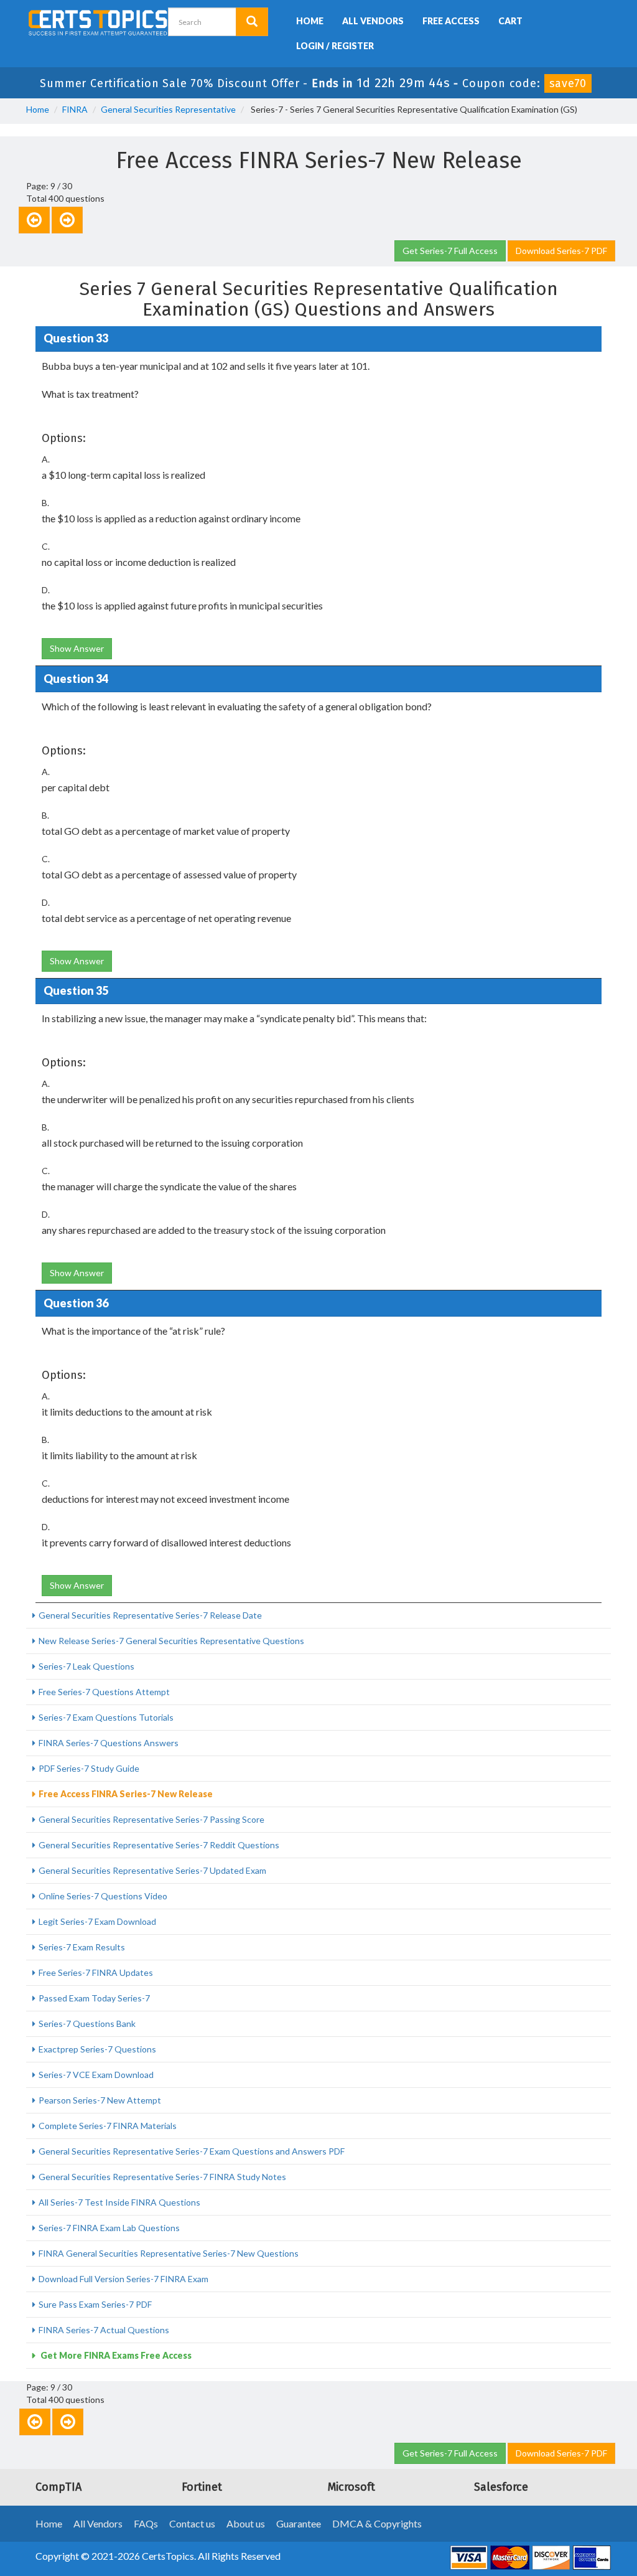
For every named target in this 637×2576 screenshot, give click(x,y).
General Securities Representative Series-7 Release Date (150, 1615)
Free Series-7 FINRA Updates (96, 1972)
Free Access (451, 21)
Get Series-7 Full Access (450, 251)
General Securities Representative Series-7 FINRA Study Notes (162, 2177)
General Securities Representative (168, 109)
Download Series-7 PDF (561, 251)
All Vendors (373, 21)
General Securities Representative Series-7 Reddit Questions (159, 1845)
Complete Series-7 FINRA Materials (108, 2126)
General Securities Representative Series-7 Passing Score (151, 1819)
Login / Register (335, 46)
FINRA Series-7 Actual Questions (104, 2330)
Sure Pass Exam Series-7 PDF (95, 2304)
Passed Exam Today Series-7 (94, 1998)
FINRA (75, 109)
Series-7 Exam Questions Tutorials (106, 1717)
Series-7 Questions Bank (87, 2024)
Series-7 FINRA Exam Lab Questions (109, 2228)
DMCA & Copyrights (377, 2523)
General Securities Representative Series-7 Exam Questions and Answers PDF (192, 2151)
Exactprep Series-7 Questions (97, 2049)
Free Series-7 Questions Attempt (104, 1692)
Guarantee (299, 2523)
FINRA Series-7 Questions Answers (109, 1743)
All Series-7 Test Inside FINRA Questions (119, 2202)
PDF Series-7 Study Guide (89, 1768)
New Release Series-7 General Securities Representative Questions (171, 1641)
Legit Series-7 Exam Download (97, 1921)
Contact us (192, 2523)
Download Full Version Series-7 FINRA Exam (123, 2279)
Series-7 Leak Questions (86, 1666)
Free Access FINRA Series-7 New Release (126, 1794)
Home (310, 21)
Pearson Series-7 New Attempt (100, 2100)
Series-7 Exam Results (82, 1947)
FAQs (146, 2523)
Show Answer (77, 648)
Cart (510, 21)
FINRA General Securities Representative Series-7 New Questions (169, 2253)
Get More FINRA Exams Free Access (115, 2355)
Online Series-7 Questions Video (103, 1896)
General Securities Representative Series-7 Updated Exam (152, 1870)
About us (246, 2523)
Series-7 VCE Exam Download (96, 2075)
